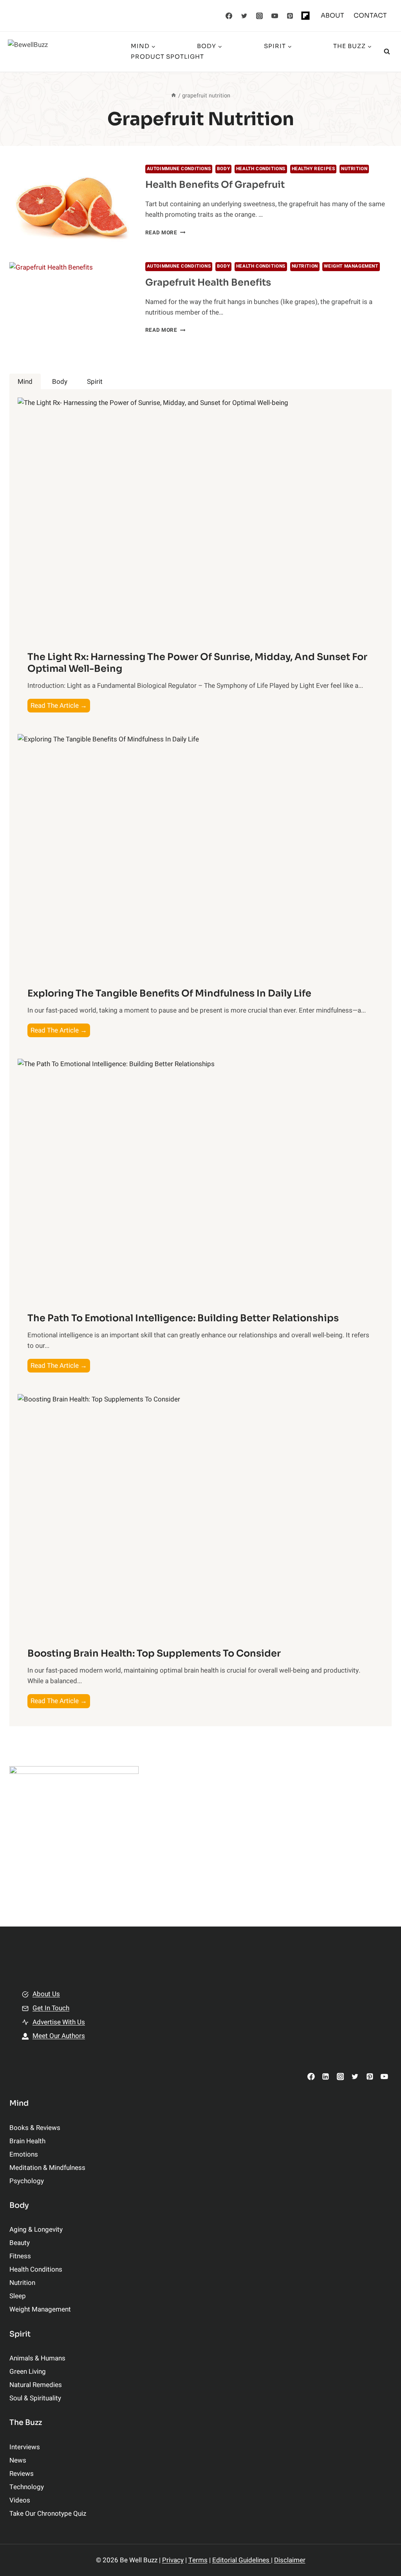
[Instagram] (260, 16)
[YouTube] (275, 16)
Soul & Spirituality (35, 2398)
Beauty (20, 2243)
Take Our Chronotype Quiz (48, 2514)
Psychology (27, 2181)
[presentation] (71, 206)
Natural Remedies (36, 2385)
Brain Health (27, 2141)
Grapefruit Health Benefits (208, 282)
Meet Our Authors (59, 2036)
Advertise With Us (59, 2022)
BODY (223, 169)
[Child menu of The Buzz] (251, 52)
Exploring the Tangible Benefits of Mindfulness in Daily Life (169, 993)
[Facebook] (229, 16)
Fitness (20, 2256)
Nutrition (354, 169)
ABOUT (332, 15)
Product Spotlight (167, 57)
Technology (27, 2487)
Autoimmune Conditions (179, 169)
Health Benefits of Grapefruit (215, 185)
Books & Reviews (35, 2128)
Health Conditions (261, 169)
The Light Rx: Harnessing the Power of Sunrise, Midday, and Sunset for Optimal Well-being (197, 663)
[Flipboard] (305, 16)
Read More (165, 233)
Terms (198, 2560)
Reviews (22, 2474)
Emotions (24, 2154)
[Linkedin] (326, 2077)
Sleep (18, 2296)
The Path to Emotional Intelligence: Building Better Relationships (183, 1318)
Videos (20, 2500)
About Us (46, 1994)
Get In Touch (51, 2008)
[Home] (173, 96)
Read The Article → (60, 706)
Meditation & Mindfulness (47, 2168)
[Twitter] (244, 16)
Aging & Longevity (36, 2230)
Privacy (173, 2560)
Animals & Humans (37, 2358)
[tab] (25, 382)
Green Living (28, 2372)
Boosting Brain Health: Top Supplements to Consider (154, 1653)
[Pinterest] (290, 16)
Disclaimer (290, 2560)
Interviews (25, 2447)
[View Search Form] (387, 52)
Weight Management (351, 266)
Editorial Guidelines (242, 2560)
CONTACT (370, 15)
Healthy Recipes (313, 169)
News (18, 2460)
